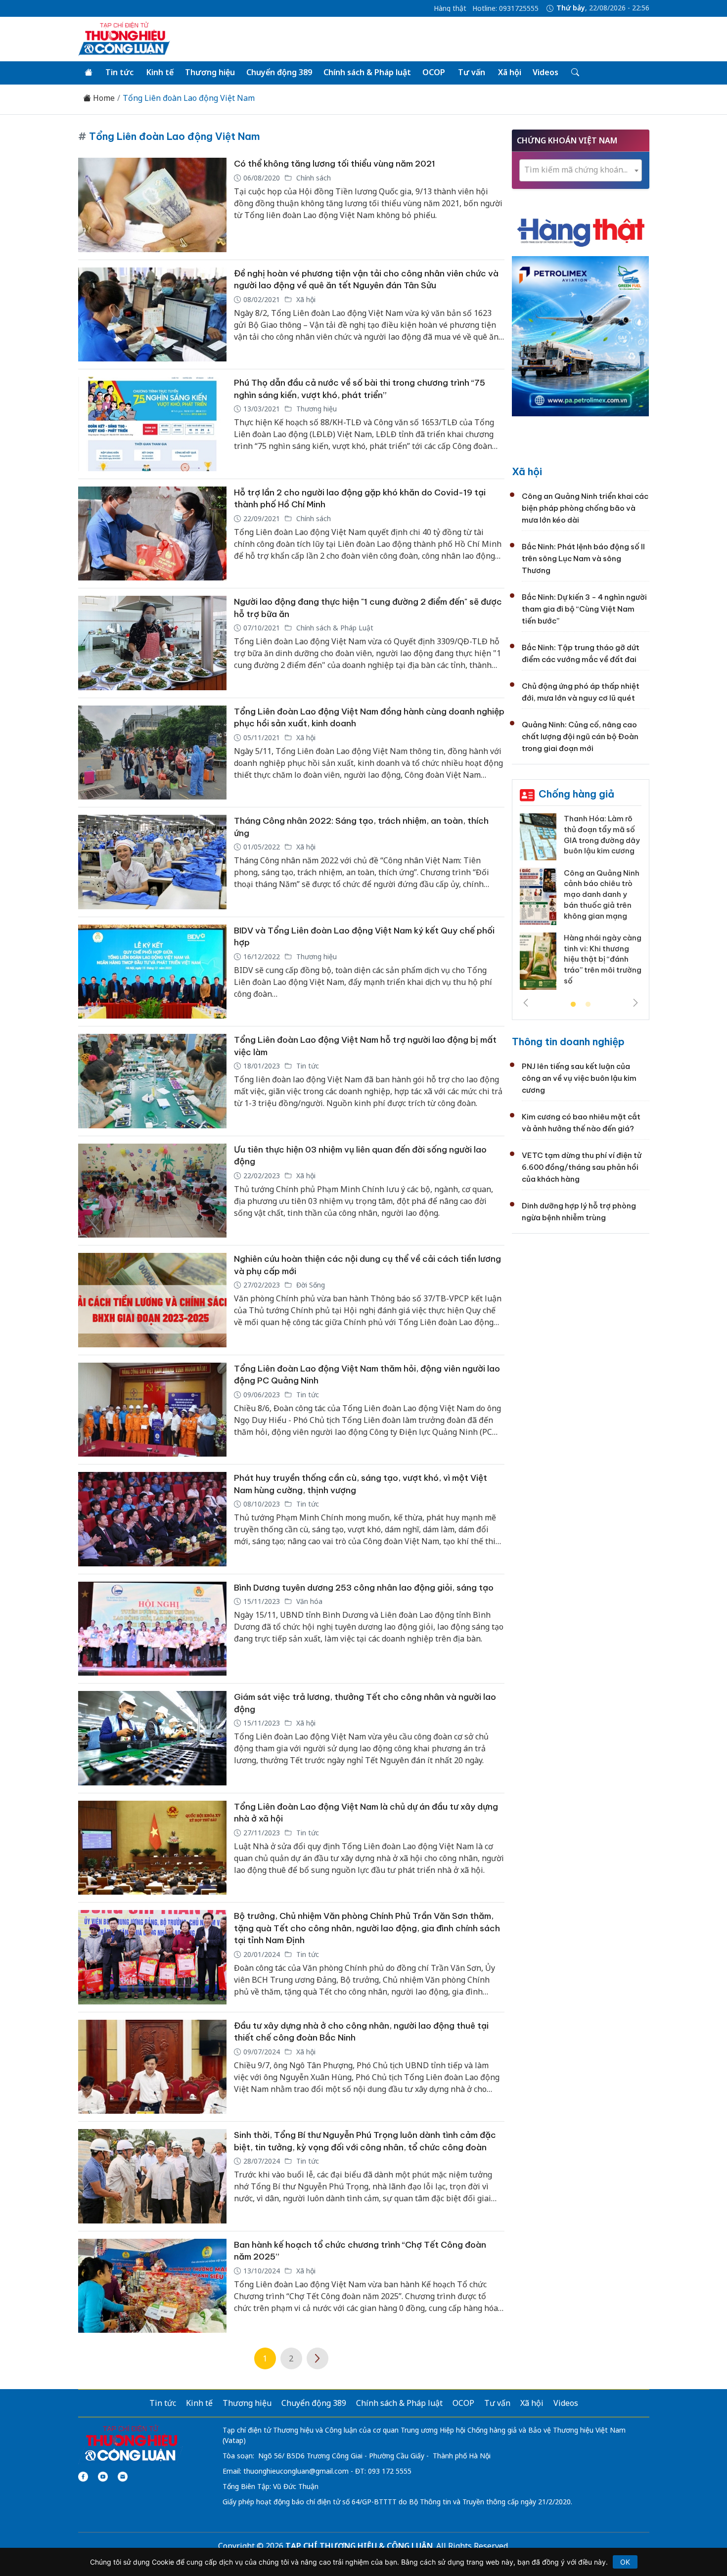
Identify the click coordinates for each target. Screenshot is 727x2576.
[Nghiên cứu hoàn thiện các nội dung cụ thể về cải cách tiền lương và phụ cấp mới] (152, 1300)
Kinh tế (160, 72)
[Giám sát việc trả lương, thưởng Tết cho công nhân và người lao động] (152, 1738)
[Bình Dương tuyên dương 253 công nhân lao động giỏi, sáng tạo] (152, 1629)
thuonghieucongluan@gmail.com (296, 2471)
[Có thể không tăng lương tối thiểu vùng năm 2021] (152, 205)
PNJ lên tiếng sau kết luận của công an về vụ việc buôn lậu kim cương (579, 1078)
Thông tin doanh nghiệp (568, 1042)
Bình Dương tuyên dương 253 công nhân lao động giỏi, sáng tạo (364, 1588)
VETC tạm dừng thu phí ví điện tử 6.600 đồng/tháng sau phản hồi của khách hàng (582, 1167)
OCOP (434, 72)
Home (103, 98)
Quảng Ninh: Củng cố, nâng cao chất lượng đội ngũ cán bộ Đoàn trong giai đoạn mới (580, 736)
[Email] (123, 2477)
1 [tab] (573, 1005)
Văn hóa (308, 1601)
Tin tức (119, 72)
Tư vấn (472, 72)
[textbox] (581, 170)
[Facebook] (83, 2477)
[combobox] (581, 170)
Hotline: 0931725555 (505, 8)
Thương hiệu (210, 72)
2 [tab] (588, 1005)
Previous (526, 1003)
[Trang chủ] (89, 73)
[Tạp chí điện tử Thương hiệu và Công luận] (131, 2443)
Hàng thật (450, 8)
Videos (545, 72)
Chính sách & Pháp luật (367, 72)
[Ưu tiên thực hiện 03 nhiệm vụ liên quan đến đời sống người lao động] (152, 1191)
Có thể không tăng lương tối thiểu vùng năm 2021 (335, 164)
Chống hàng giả (576, 794)
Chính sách (313, 178)
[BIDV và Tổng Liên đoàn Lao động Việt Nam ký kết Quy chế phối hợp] (152, 972)
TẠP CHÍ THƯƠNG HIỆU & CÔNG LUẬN (359, 2546)
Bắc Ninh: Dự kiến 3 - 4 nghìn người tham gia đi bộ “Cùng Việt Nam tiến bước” (584, 609)
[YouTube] (103, 2477)
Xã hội (510, 72)
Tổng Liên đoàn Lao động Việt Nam (189, 98)
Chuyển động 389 (279, 72)
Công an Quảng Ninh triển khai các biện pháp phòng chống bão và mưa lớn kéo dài (585, 508)
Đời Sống (310, 1285)
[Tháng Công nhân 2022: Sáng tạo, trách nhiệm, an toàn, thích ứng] (152, 862)
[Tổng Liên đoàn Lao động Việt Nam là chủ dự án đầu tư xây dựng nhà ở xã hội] (152, 1848)
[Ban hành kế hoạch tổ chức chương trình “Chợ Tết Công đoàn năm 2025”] (152, 2286)
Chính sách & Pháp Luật (334, 628)
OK (625, 2562)
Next (636, 1003)
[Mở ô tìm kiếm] (574, 73)
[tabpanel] (581, 905)
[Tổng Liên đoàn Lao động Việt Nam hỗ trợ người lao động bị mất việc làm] (152, 1081)
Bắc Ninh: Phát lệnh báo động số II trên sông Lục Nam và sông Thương (583, 558)
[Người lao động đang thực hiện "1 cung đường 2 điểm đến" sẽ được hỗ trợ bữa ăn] (152, 643)
